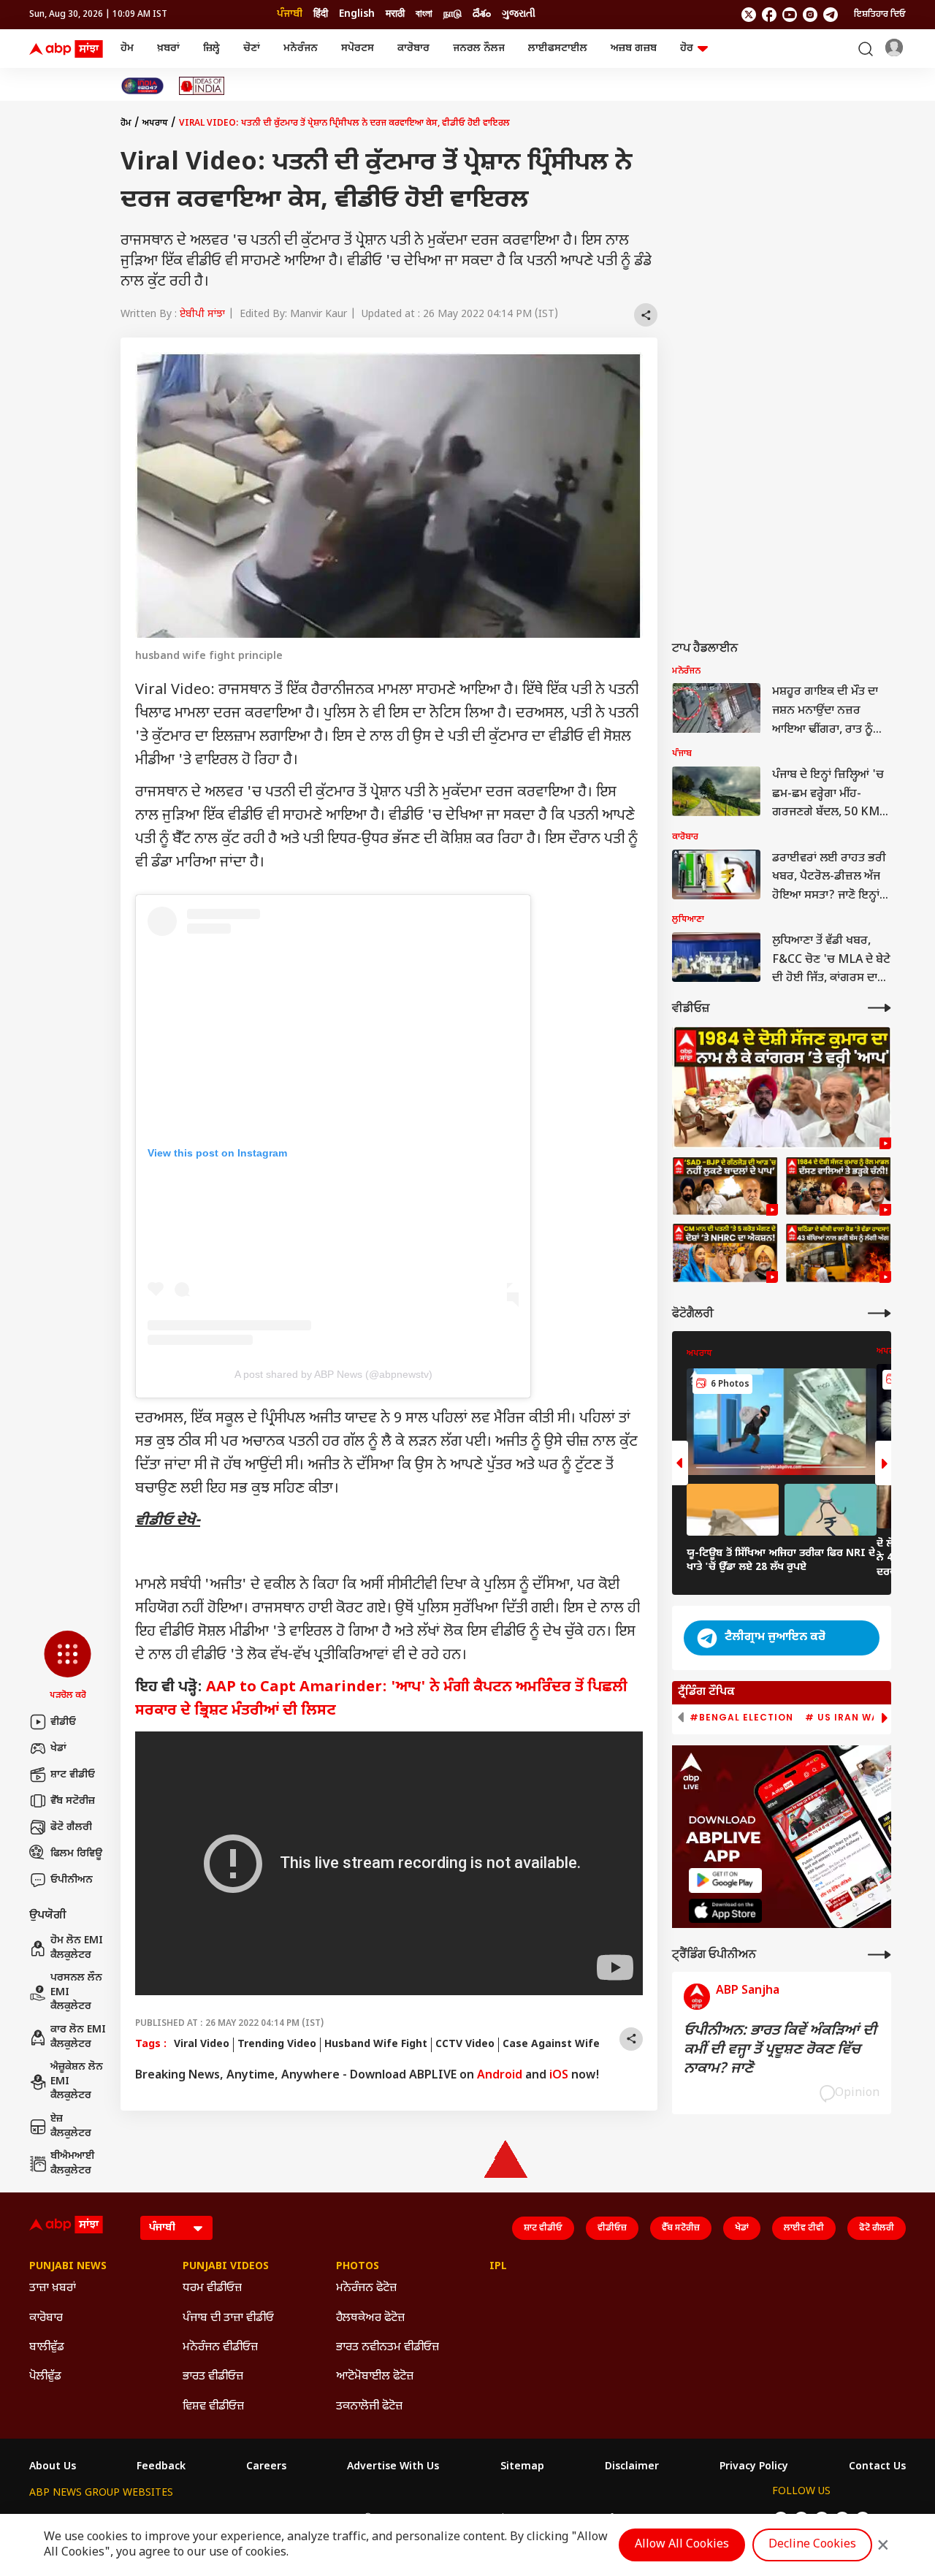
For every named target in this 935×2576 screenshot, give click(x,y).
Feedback (161, 2467)
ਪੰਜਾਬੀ (290, 14)
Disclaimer (632, 2467)
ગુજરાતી (519, 14)
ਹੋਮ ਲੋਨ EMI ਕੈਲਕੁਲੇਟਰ (77, 1948)
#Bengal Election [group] (741, 1718)
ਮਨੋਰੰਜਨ (301, 49)
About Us (53, 2467)
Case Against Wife (551, 2045)
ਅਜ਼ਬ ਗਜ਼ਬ (634, 49)
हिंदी (321, 14)
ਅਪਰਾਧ (155, 123)
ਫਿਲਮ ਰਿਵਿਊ (76, 1854)
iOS (559, 2076)
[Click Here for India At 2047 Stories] (142, 86)
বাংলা (424, 14)
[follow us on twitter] (749, 15)
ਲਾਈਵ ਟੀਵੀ (804, 2228)
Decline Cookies (812, 2545)
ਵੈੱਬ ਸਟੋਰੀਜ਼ (73, 1801)
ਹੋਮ (127, 49)
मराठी (395, 14)
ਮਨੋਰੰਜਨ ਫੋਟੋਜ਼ (366, 2289)
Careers (266, 2467)
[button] (68, 1666)
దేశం (482, 14)
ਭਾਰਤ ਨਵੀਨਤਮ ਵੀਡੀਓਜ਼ (388, 2348)
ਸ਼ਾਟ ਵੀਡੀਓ (73, 1775)
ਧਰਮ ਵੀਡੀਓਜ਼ (212, 2289)
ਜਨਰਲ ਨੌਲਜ (479, 49)
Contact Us (877, 2467)
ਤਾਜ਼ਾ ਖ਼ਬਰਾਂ (53, 2289)
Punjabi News (68, 2267)
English (357, 14)
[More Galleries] (879, 1313)
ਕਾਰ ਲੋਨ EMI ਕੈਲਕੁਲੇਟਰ (78, 2037)
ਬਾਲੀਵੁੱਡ (47, 2348)
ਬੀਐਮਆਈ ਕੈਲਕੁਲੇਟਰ (73, 2164)
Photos (358, 2267)
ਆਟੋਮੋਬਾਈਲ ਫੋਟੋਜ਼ (375, 2377)
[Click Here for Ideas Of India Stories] (202, 86)
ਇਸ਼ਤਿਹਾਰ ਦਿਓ (880, 15)
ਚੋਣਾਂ (252, 49)
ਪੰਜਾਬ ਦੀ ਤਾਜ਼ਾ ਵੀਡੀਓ (228, 2318)
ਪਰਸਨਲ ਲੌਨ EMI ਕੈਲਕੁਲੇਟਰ (76, 1992)
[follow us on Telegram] (831, 15)
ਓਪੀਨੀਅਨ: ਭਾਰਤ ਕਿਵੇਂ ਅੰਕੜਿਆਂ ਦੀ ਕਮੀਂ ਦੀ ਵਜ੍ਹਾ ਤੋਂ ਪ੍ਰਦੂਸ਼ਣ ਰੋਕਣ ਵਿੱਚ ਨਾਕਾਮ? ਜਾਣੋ (780, 2050)
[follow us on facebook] (769, 15)
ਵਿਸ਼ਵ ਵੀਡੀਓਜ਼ (213, 2407)
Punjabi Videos (226, 2267)
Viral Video (202, 2045)
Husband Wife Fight (376, 2045)
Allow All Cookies (682, 2545)
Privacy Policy (754, 2467)
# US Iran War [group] (845, 1718)
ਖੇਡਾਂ (58, 1749)
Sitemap (522, 2467)
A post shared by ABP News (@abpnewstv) (333, 1374)
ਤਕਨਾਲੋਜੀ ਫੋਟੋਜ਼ (369, 2407)
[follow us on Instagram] (810, 15)
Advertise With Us (393, 2467)
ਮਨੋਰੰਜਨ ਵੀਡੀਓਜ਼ (220, 2348)
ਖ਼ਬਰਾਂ (168, 49)
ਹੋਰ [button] (687, 49)
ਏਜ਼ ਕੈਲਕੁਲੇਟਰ (71, 2126)
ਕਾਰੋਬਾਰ (413, 49)
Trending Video (277, 2045)
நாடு (453, 14)
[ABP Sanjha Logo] (67, 49)
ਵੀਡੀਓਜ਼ (612, 2228)
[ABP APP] (725, 1880)
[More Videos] (879, 1008)
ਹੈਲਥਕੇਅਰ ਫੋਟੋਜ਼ (370, 2318)
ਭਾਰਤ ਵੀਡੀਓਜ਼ (213, 2377)
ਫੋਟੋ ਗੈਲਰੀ (71, 1828)
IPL (498, 2267)
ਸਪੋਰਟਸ (358, 49)
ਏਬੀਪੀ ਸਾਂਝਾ (202, 315)
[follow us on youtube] (790, 15)
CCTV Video (465, 2045)
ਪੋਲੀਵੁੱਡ (45, 2377)
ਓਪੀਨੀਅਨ (72, 1880)
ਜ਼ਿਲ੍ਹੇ (211, 49)
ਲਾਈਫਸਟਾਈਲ (558, 49)
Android (500, 2076)
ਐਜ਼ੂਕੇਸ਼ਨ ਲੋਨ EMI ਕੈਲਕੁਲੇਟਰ (77, 2081)
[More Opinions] (879, 1955)
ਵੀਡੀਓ (63, 1722)
